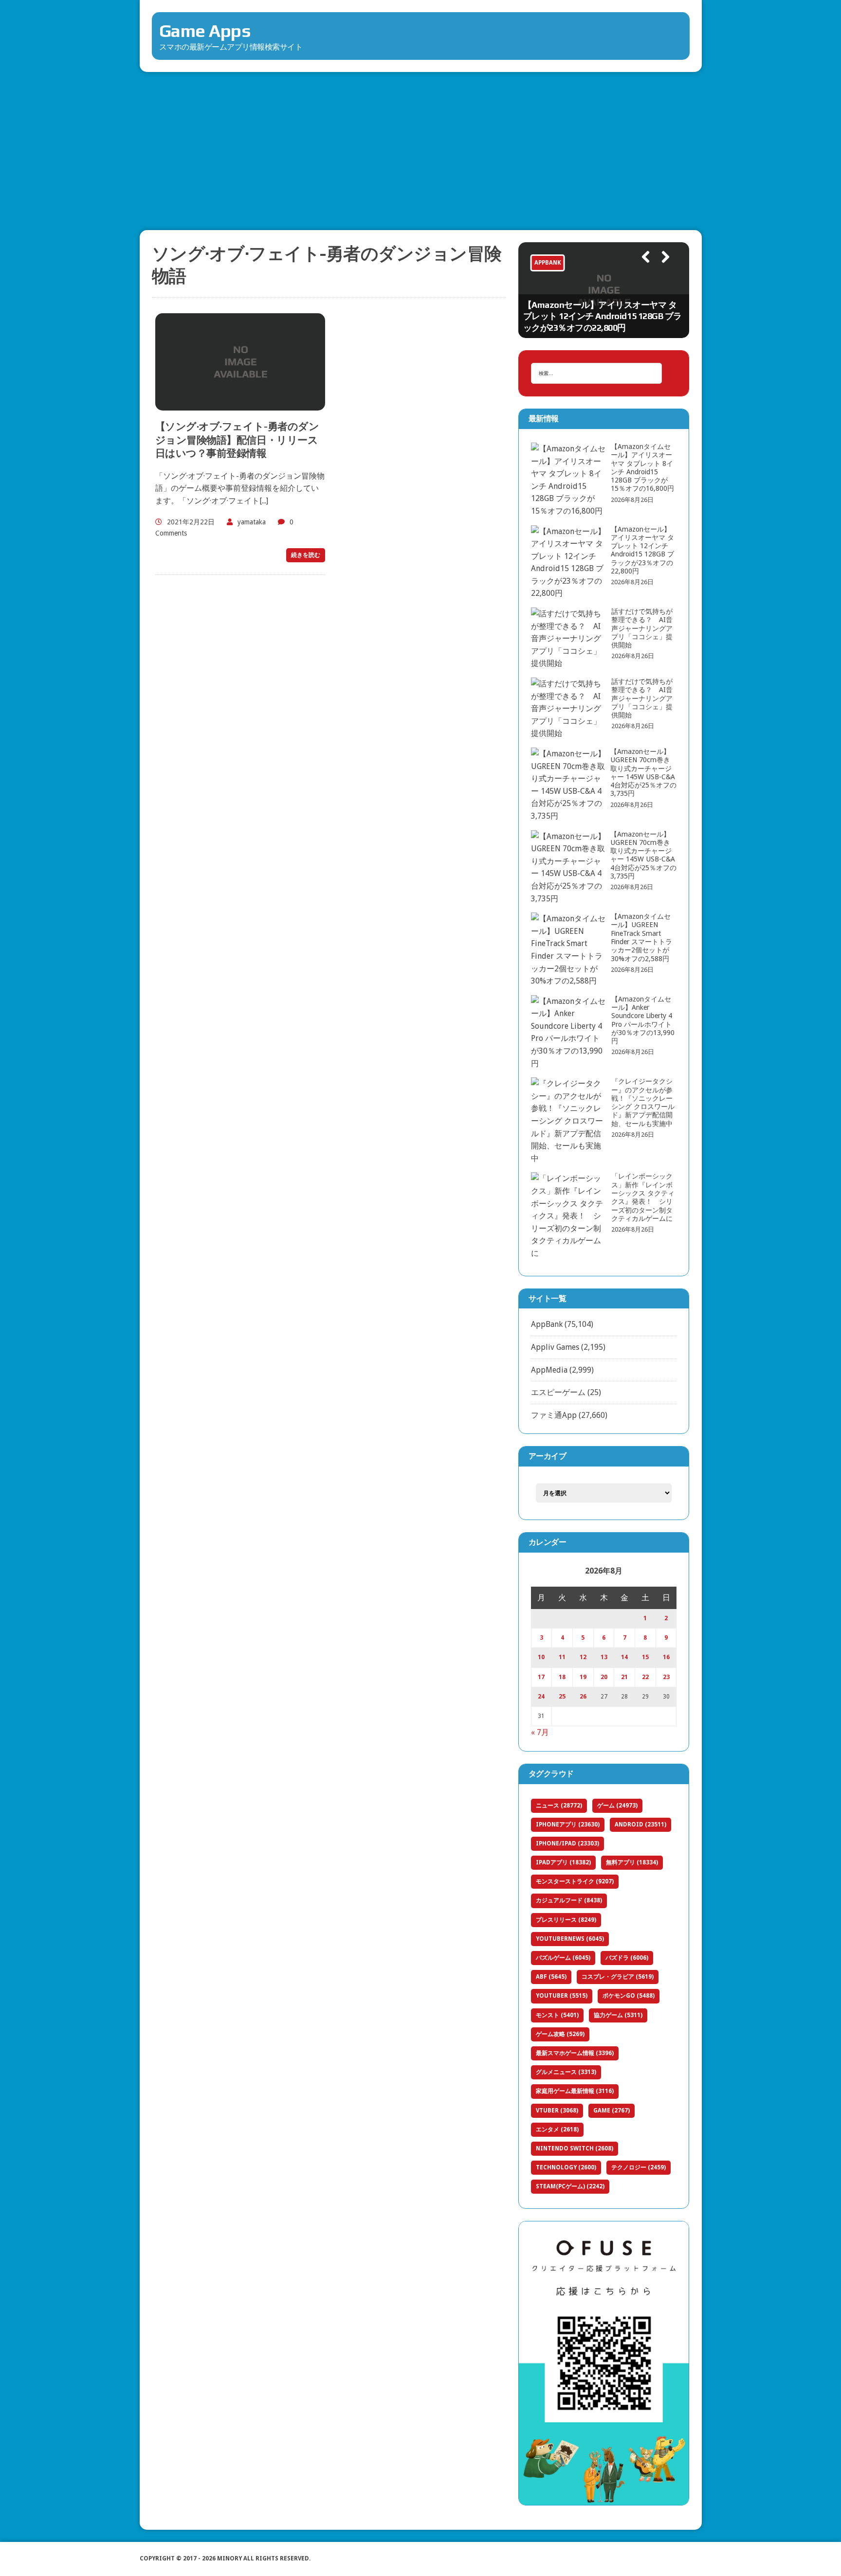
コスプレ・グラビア (618, 1977)
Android (640, 1825)
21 (624, 1677)
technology (566, 2167)
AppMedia (549, 1370)
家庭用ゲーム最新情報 (575, 2091)
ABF (551, 1977)
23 (666, 1677)
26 (583, 1697)
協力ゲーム (618, 2015)
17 (541, 1677)
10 (541, 1657)
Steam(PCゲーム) (570, 2186)
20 (604, 1677)
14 (624, 1657)
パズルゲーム (563, 1958)
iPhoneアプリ (568, 1825)
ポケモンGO (629, 1996)
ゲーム (617, 1806)
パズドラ (627, 1958)
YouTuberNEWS (570, 1939)
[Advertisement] (421, 145)
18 (562, 1677)
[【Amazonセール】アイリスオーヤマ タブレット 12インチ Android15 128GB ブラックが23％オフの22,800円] (604, 290)
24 (541, 1697)
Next (661, 270)
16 (666, 1657)
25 (562, 1697)
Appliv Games (555, 1347)
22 (645, 1677)
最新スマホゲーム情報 (575, 2053)
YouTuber (562, 1996)
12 (583, 1657)
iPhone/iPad (567, 1843)
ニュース (559, 1806)
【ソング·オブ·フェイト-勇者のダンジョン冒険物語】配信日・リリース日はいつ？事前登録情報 (237, 440)
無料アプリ (632, 1862)
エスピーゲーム (558, 1392)
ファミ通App (554, 1415)
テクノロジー (639, 2167)
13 (604, 1657)
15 (645, 1657)
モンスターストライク (575, 1881)
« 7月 (540, 1732)
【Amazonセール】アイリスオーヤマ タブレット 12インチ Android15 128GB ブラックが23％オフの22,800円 (603, 316)
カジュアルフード (569, 1900)
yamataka (252, 522)
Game (612, 2111)
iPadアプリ (563, 1862)
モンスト (557, 2015)
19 (583, 1677)
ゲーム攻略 (560, 2034)
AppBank (547, 1324)
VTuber (557, 2111)
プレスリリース (566, 1920)
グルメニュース (566, 2072)
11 (562, 1657)
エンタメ (557, 2129)
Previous (641, 270)
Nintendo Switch (575, 2148)
